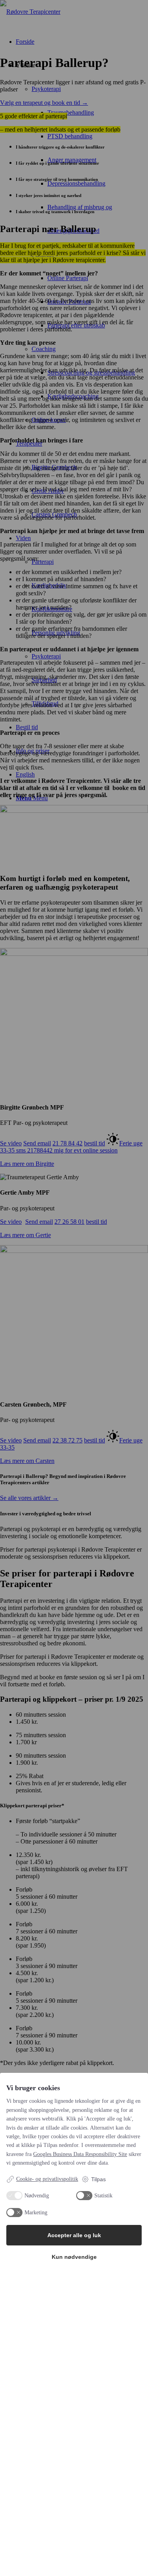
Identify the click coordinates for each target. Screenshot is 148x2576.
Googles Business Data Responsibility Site (80, 2154)
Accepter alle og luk (74, 2235)
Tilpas (98, 2179)
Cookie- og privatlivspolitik (47, 2179)
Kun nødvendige (74, 2257)
